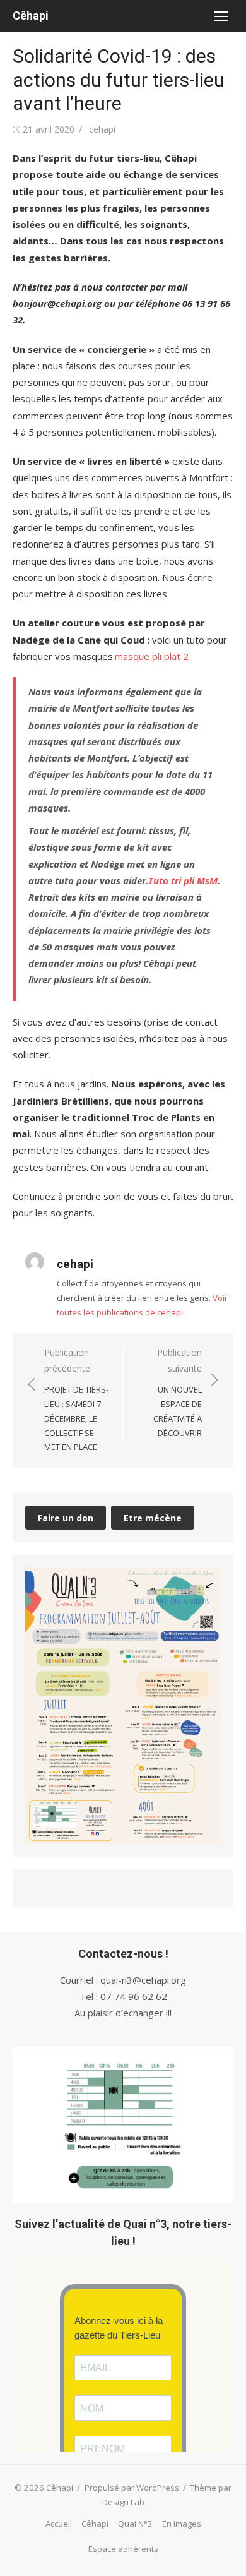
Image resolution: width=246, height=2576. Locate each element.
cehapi (102, 129)
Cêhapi (31, 15)
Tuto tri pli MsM (183, 880)
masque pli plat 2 (152, 656)
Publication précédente (76, 1399)
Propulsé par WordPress (132, 2488)
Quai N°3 (135, 2524)
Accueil (59, 2524)
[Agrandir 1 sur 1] (204, 1584)
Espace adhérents (123, 2549)
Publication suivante (178, 1392)
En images (182, 2524)
